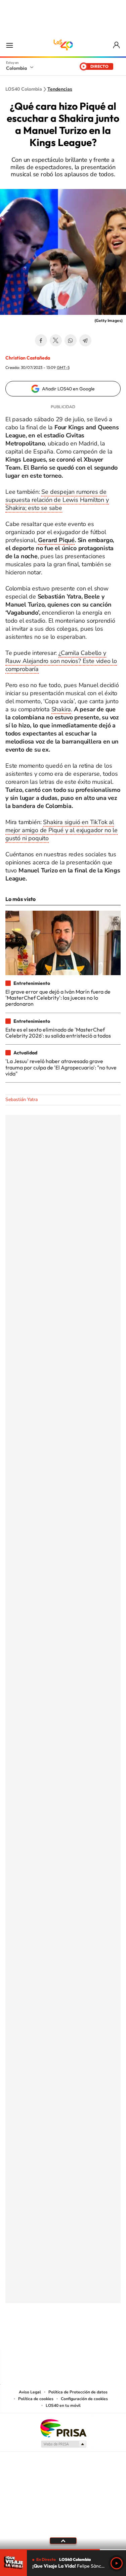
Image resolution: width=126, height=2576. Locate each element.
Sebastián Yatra (22, 1100)
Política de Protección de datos (78, 2392)
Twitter (56, 340)
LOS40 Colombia (63, 45)
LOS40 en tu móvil (63, 2405)
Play (117, 2563)
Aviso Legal (30, 2392)
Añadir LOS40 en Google (68, 389)
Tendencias (60, 89)
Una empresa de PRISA (63, 2428)
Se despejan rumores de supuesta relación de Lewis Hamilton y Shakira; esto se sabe (57, 500)
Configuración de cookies (84, 2399)
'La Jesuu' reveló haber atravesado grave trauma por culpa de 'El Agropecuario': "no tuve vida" (61, 1067)
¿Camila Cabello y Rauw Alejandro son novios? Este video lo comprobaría (61, 661)
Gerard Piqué (56, 540)
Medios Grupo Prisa (63, 2444)
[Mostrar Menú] (9, 45)
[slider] (63, 2550)
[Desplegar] (63, 2541)
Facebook (41, 340)
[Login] (117, 45)
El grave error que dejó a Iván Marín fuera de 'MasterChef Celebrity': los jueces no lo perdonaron (58, 998)
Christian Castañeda (28, 358)
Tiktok (36, 2336)
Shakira (61, 709)
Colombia (16, 68)
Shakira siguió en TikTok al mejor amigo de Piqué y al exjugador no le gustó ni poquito (61, 830)
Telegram (85, 340)
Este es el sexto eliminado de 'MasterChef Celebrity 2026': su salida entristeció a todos (58, 1033)
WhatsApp (71, 340)
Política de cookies (36, 2399)
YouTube (63, 2336)
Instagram (50, 2336)
